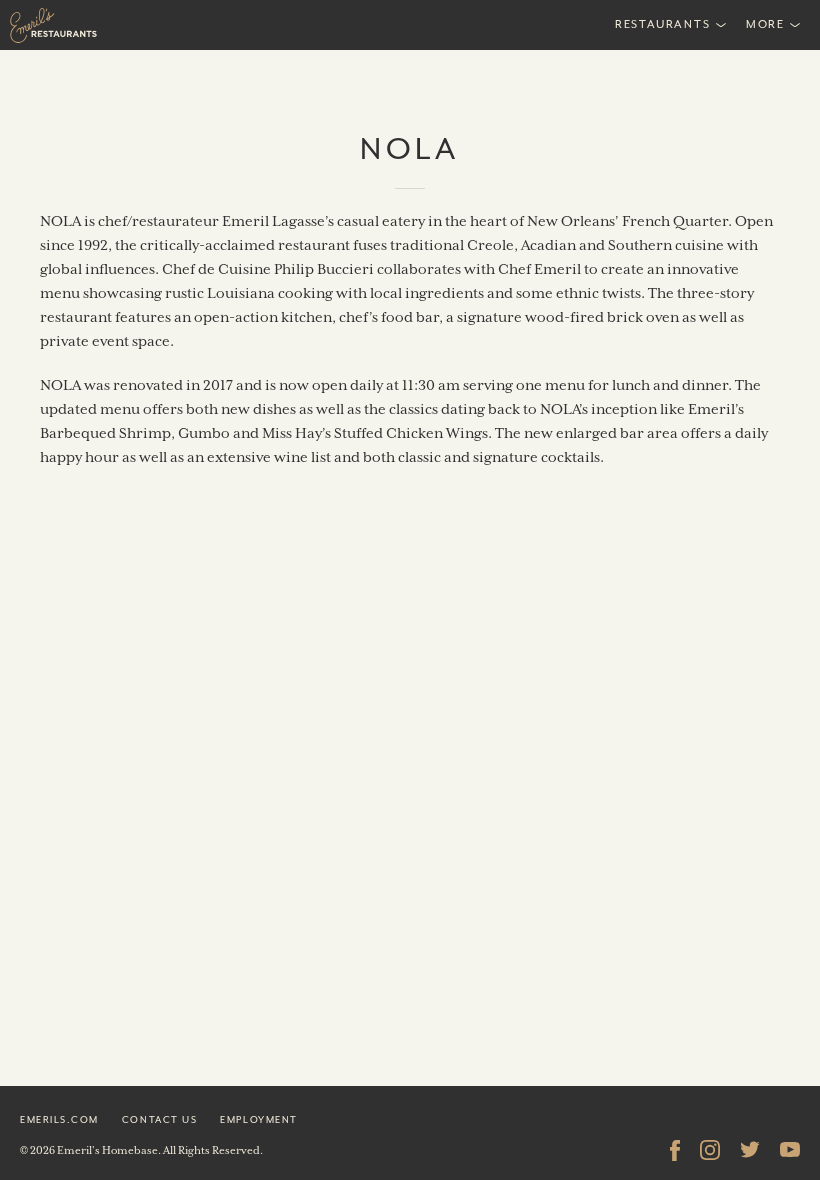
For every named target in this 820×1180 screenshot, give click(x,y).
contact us (159, 1119)
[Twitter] (750, 1150)
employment (258, 1119)
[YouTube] (790, 1150)
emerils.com (59, 1119)
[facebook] (675, 1150)
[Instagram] (710, 1150)
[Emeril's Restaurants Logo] (100, 25)
